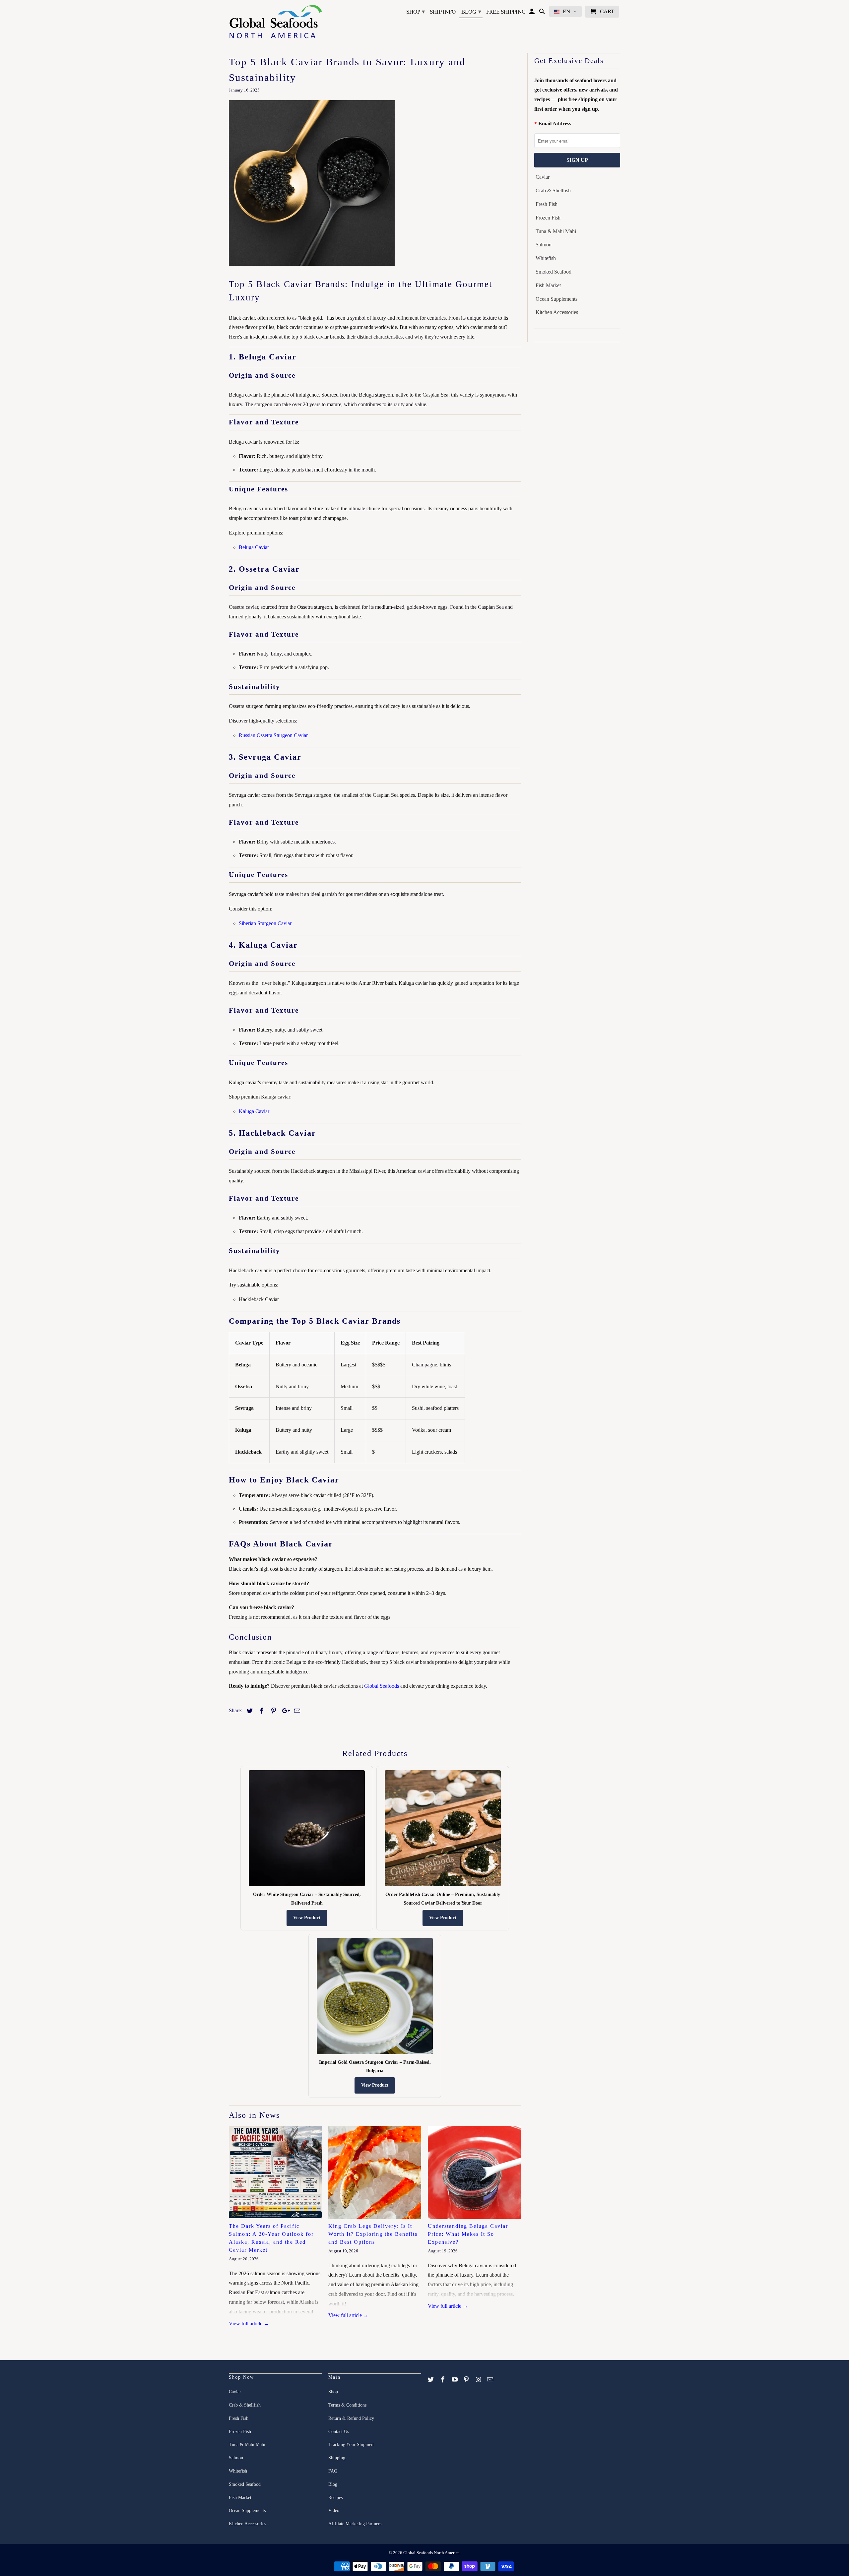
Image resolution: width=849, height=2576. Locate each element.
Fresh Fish (547, 204)
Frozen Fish (548, 218)
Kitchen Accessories (557, 312)
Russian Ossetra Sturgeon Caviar (273, 735)
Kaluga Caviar (254, 1111)
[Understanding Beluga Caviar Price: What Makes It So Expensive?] (474, 2172)
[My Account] (532, 13)
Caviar (543, 177)
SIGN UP (577, 160)
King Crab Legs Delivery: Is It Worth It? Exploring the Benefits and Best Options (373, 2234)
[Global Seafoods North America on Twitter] (431, 2380)
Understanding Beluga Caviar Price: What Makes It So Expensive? (468, 2234)
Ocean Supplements (556, 299)
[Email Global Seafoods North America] (491, 2380)
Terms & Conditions (347, 2405)
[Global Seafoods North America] (275, 23)
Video (334, 2511)
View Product (307, 1918)
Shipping (337, 2458)
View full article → (249, 2324)
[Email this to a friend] (296, 1711)
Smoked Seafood (554, 272)
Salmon (544, 245)
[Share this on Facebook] (261, 1711)
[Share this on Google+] (284, 1711)
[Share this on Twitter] (249, 1711)
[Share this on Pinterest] (273, 1711)
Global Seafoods (382, 1686)
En (566, 11)
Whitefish (546, 258)
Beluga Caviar (254, 547)
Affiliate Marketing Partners (355, 2524)
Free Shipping (506, 12)
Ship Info (443, 12)
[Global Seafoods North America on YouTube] (455, 2380)
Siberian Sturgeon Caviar (265, 923)
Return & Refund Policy (351, 2418)
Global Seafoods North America (431, 2553)
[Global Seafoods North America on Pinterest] (467, 2380)
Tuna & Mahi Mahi (556, 231)
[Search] (543, 13)
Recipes (335, 2498)
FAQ (333, 2471)
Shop (416, 12)
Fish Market (548, 285)
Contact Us (339, 2432)
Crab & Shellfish (553, 190)
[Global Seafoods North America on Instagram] (479, 2380)
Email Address (555, 124)
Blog (471, 12)
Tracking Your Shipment (352, 2445)
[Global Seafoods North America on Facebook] (443, 2380)
